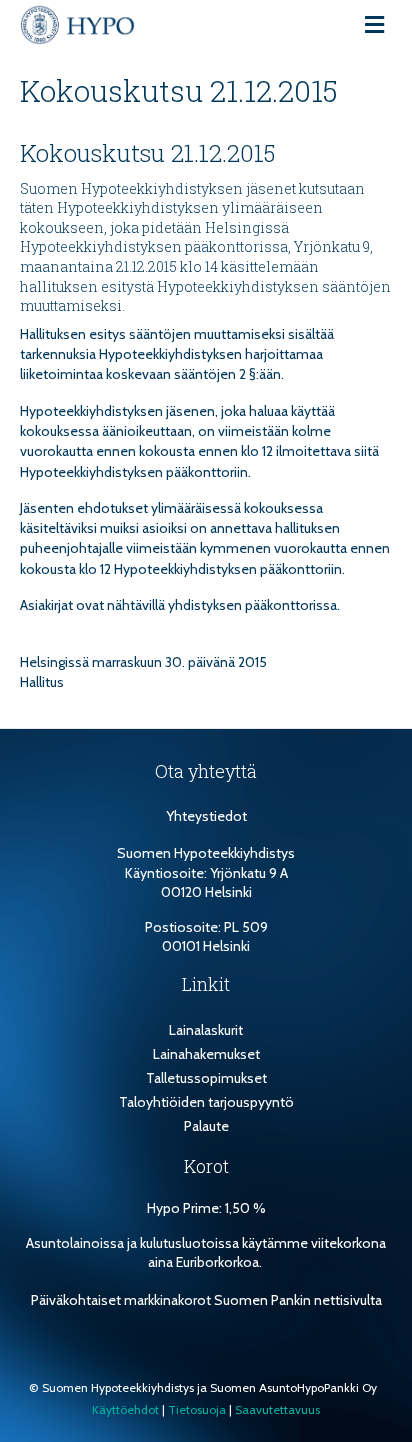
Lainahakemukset (206, 1054)
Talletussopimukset (206, 1078)
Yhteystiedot (206, 816)
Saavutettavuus (277, 1409)
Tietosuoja (197, 1409)
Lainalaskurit (206, 1030)
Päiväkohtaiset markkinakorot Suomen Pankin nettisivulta (206, 1300)
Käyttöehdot (125, 1409)
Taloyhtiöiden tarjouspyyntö (206, 1102)
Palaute (206, 1126)
